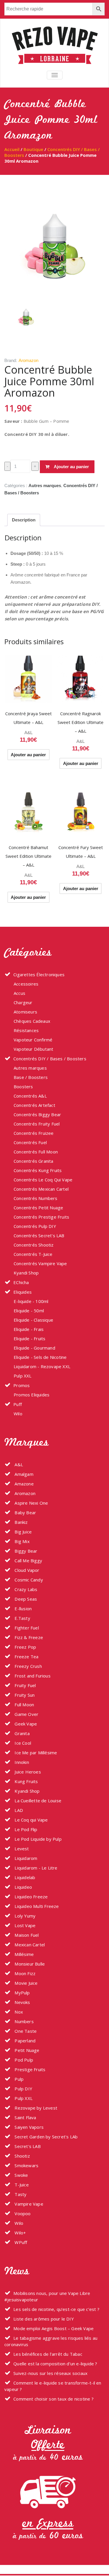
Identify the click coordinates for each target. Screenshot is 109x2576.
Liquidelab (24, 1877)
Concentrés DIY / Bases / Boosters (50, 1059)
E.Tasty (22, 1618)
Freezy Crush (28, 1666)
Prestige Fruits (29, 2069)
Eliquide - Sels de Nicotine (40, 1357)
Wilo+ (20, 2233)
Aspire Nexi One (31, 1503)
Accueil (12, 149)
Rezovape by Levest (35, 2108)
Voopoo (22, 2213)
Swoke (21, 2175)
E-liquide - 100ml (31, 1301)
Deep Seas (25, 1599)
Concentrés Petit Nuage (38, 1208)
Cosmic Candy (28, 1580)
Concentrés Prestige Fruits (41, 1217)
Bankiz (20, 1522)
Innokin (21, 1762)
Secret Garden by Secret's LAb (45, 2137)
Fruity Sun (24, 1695)
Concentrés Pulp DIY (35, 1226)
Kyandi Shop (26, 1273)
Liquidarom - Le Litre (35, 1868)
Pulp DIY (23, 2089)
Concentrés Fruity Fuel (37, 1124)
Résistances (26, 1030)
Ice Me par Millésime (35, 1753)
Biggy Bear (25, 1551)
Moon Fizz (24, 1973)
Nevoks (22, 2002)
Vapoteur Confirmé (33, 1040)
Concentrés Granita (34, 1161)
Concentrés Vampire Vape (40, 1263)
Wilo (18, 1414)
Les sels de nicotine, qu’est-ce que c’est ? (56, 2309)
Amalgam (23, 1474)
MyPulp (22, 1993)
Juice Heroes (27, 1772)
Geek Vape (25, 1724)
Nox (18, 2012)
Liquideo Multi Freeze (36, 1906)
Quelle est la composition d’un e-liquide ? (55, 2364)
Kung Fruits (26, 1781)
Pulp (18, 2079)
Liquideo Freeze (31, 1897)
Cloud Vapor (26, 1570)
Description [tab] (24, 520)
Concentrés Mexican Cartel (41, 1189)
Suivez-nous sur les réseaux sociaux (50, 2373)
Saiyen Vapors (28, 2127)
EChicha (21, 1282)
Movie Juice (25, 1983)
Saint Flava (25, 2117)
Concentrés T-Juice (33, 1254)
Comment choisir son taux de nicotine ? (53, 2399)
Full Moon (24, 1705)
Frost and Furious (32, 1676)
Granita (22, 1733)
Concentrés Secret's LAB (39, 1235)
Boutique (33, 149)
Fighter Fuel (26, 1628)
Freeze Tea (26, 1657)
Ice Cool (22, 1743)
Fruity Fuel (25, 1685)
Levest (21, 1849)
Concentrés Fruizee (34, 1133)
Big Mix (22, 1541)
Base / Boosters (31, 1077)
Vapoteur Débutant (33, 1049)
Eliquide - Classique (33, 1320)
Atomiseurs (25, 1012)
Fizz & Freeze (28, 1637)
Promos (22, 1385)
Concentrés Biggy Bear (37, 1114)
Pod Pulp (23, 2060)
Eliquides (23, 1292)
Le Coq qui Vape (31, 1820)
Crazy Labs (25, 1589)
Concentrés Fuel (30, 1142)
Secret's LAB (27, 2146)
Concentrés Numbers (36, 1198)
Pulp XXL (23, 1376)
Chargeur (23, 1002)
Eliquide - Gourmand (34, 1348)
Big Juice (23, 1532)
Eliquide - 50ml (29, 1311)
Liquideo (23, 1887)
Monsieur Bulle (29, 1964)
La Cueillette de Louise (37, 1801)
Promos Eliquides (32, 1395)
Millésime (24, 1954)
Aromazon (28, 360)
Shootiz (22, 2156)
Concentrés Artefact (34, 1105)
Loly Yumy (24, 1916)
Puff (18, 1404)
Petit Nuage (26, 2050)
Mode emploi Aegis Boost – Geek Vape (53, 2328)
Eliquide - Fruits (30, 1338)
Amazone (24, 1484)
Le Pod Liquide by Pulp (37, 1839)
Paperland (24, 2041)
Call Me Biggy (28, 1560)
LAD (18, 1810)
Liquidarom (25, 1858)
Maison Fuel (26, 1935)
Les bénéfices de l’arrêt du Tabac (48, 2354)
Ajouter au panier (71, 467)
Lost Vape (24, 1925)
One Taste (25, 2031)
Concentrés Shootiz (34, 1245)
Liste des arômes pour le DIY (44, 2319)
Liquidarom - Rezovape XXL (42, 1366)
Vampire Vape (28, 2204)
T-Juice (21, 2185)
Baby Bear (25, 1512)
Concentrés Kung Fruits (38, 1170)
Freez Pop (25, 1647)
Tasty (20, 2194)
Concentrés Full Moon (36, 1152)
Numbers (24, 2021)
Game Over (26, 1714)
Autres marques (45, 485)
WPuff (20, 2242)
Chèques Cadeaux (32, 1021)
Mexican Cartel (29, 1945)
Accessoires (26, 984)
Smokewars (26, 2165)
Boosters (23, 1086)
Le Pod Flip (25, 1829)
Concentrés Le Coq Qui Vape (43, 1180)
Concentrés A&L (30, 1096)
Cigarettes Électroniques (39, 974)
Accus (19, 993)
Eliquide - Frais (29, 1329)
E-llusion (23, 1609)
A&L (28, 733)
